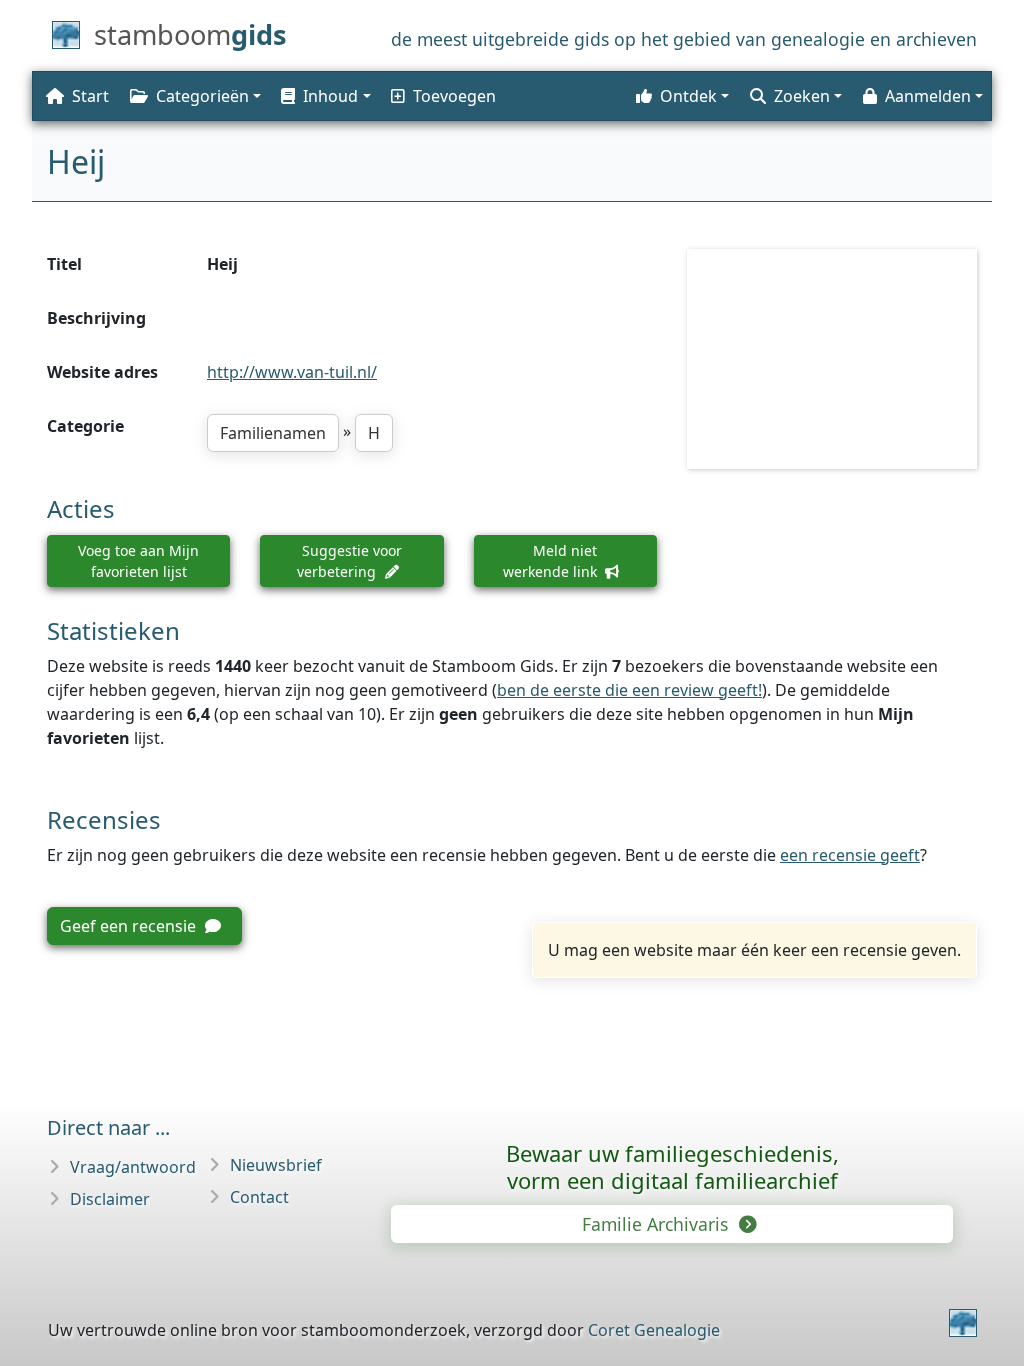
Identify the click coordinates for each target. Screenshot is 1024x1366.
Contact (259, 1197)
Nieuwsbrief (276, 1165)
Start (90, 96)
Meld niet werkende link (552, 561)
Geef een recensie (130, 926)
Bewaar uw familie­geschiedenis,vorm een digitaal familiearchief (672, 1166)
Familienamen (273, 433)
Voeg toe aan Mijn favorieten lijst (138, 561)
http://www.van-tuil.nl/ (292, 372)
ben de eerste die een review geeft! (629, 690)
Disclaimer (110, 1199)
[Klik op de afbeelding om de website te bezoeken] (832, 358)
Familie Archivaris (657, 1224)
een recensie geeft (850, 855)
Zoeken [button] (802, 96)
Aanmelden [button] (928, 96)
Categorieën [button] (202, 96)
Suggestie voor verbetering (349, 561)
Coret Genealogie (654, 1330)
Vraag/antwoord (133, 1167)
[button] (324, 96)
